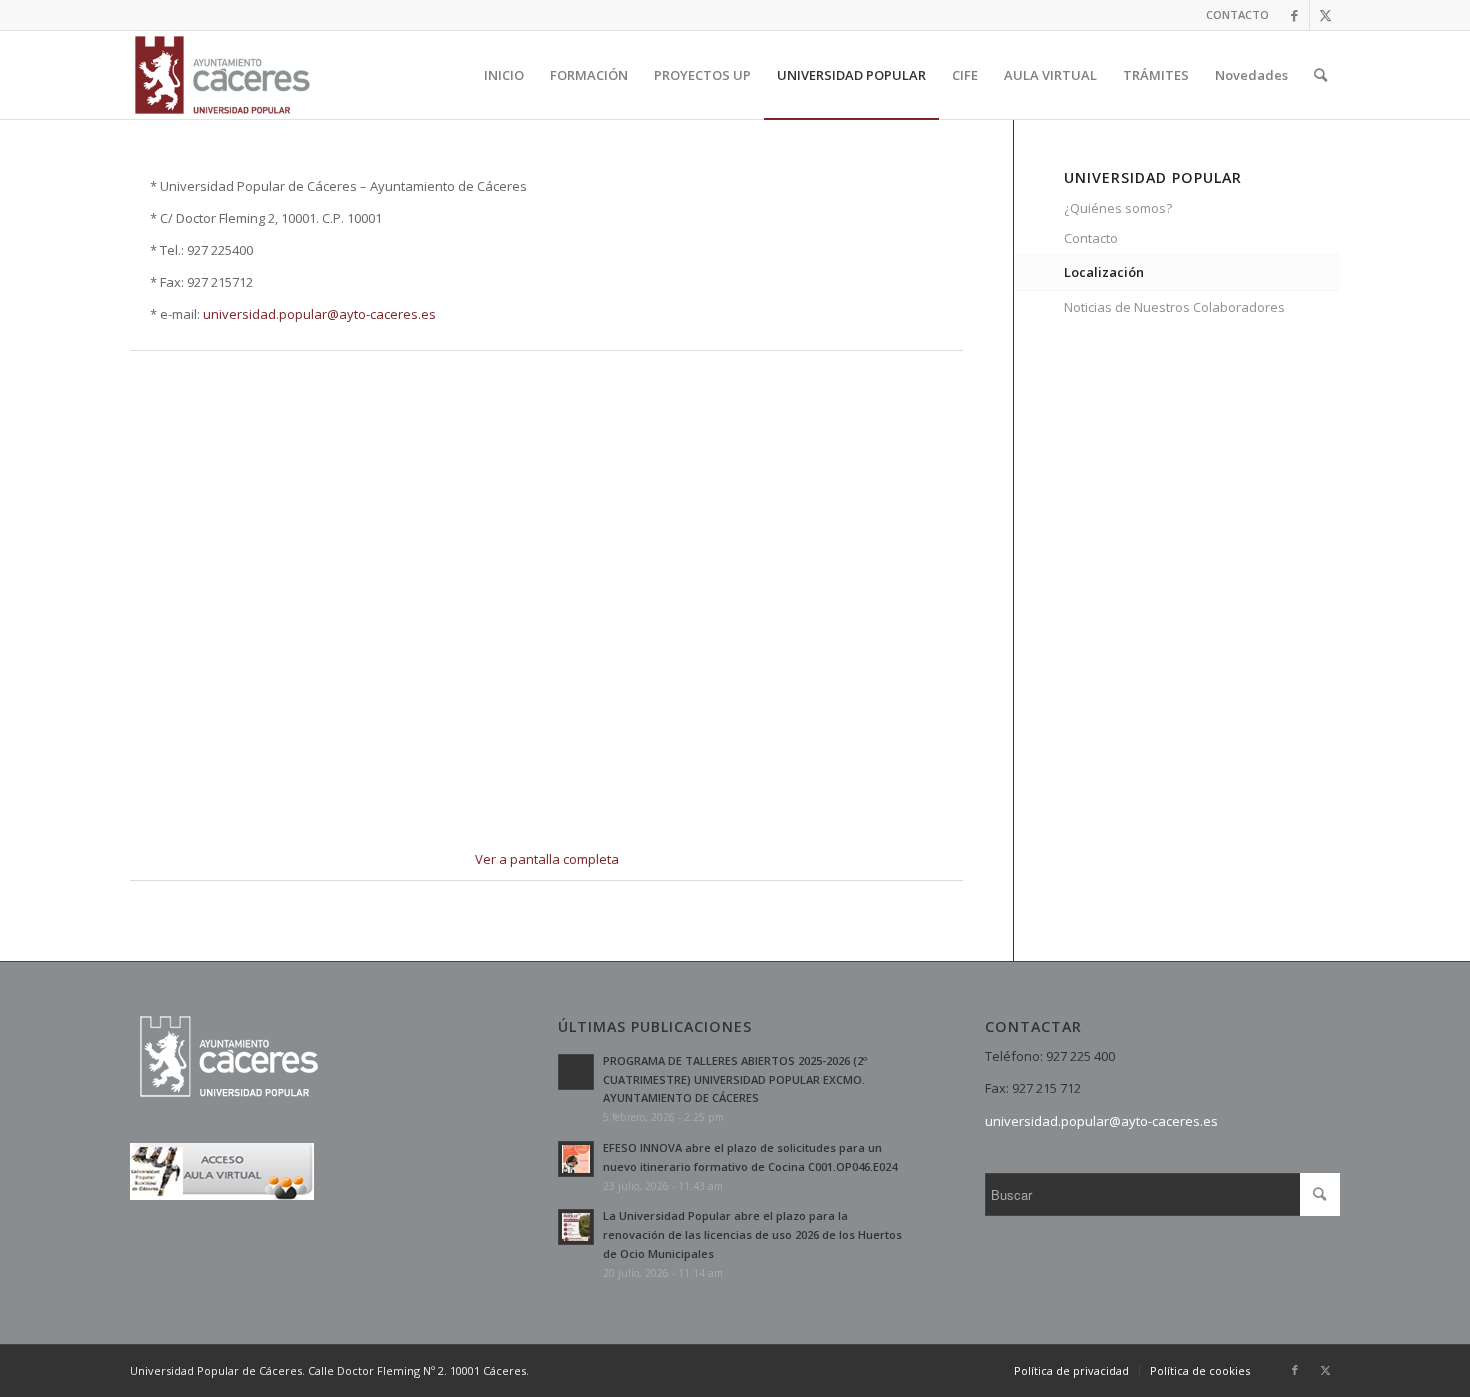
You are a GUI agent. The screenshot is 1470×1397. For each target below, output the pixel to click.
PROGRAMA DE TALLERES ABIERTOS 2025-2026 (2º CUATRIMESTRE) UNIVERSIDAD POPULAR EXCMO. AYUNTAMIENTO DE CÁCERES (735, 1079)
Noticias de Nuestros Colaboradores (1174, 307)
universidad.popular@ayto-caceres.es (319, 314)
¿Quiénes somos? (1118, 208)
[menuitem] (1232, 15)
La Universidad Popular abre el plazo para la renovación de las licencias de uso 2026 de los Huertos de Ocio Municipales (752, 1234)
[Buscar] (1320, 75)
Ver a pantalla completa (547, 859)
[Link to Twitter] (1325, 15)
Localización (1104, 272)
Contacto (1091, 238)
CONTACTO (1237, 14)
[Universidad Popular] (222, 75)
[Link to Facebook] (1294, 15)
